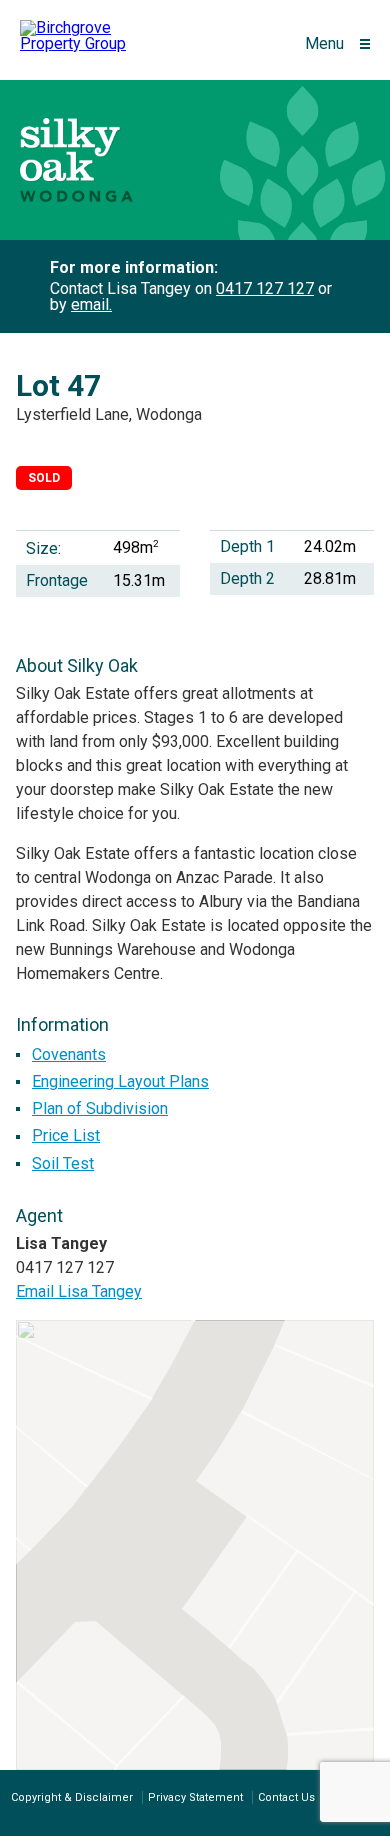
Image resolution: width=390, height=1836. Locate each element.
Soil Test (63, 1163)
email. (91, 304)
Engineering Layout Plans (120, 1081)
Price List (66, 1135)
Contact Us (286, 1797)
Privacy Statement (195, 1797)
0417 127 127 (265, 288)
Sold (44, 478)
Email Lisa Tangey (79, 1291)
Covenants (69, 1054)
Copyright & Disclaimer (72, 1797)
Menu (324, 43)
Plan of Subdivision (100, 1108)
